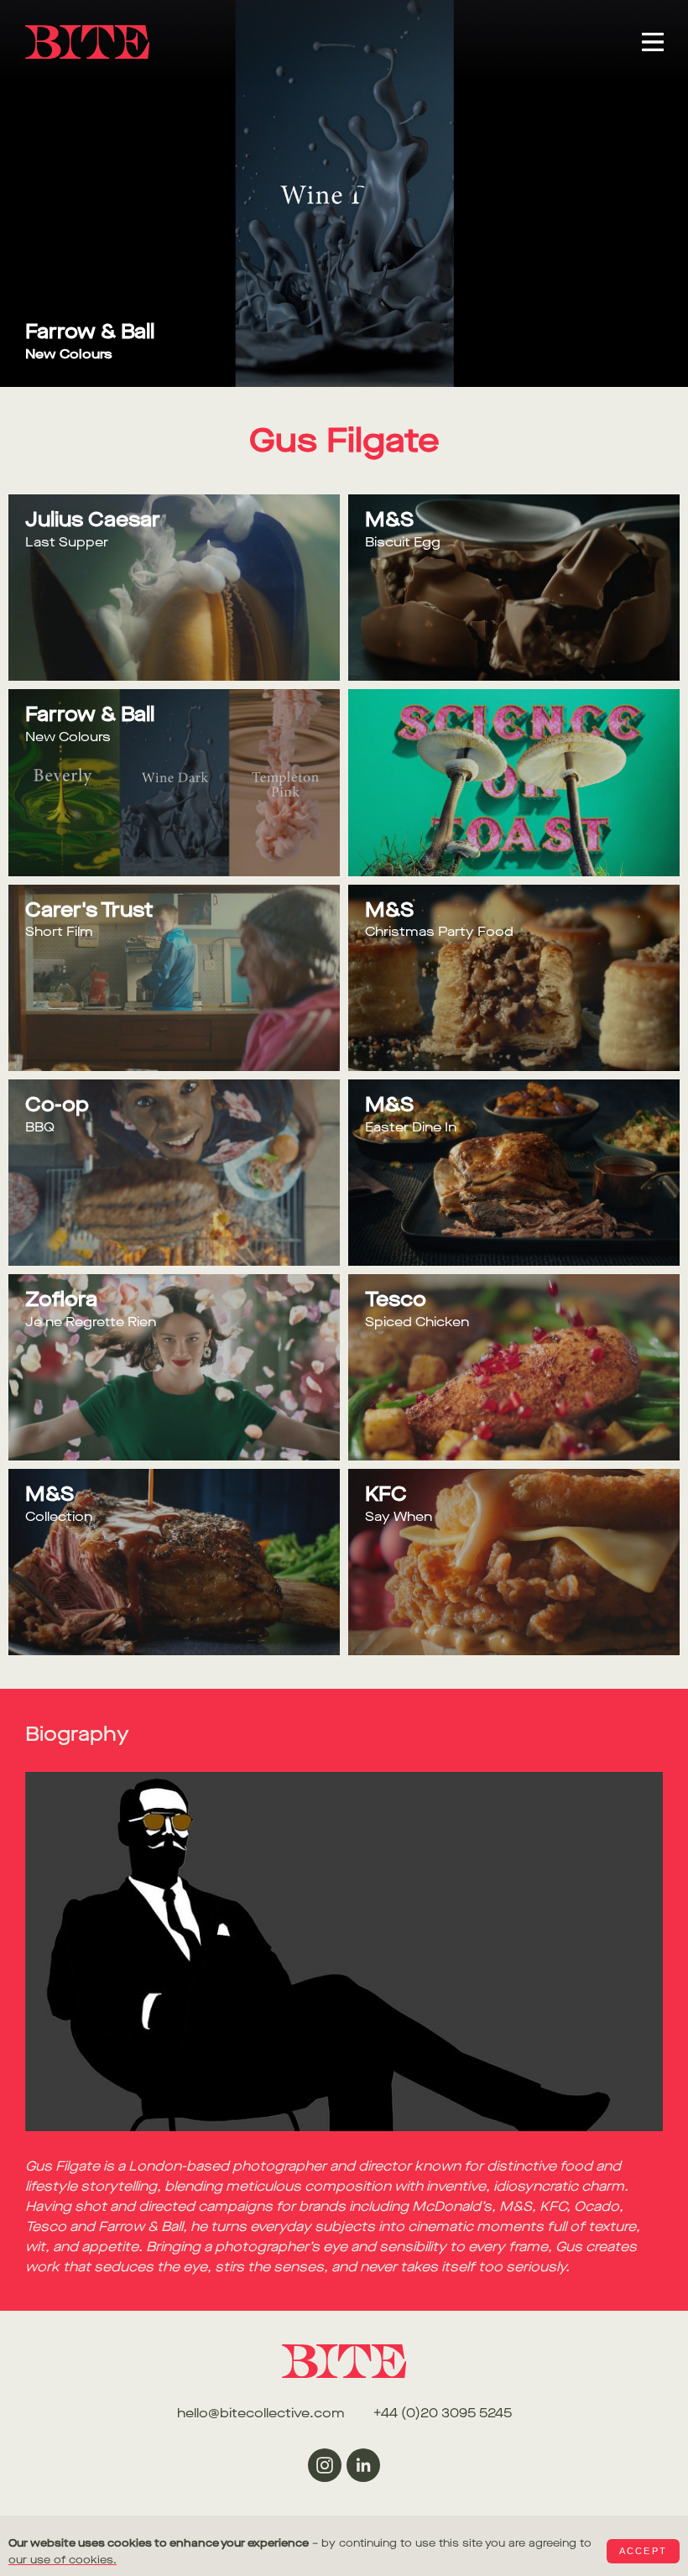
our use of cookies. (63, 2560)
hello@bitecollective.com (261, 2413)
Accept (643, 2551)
